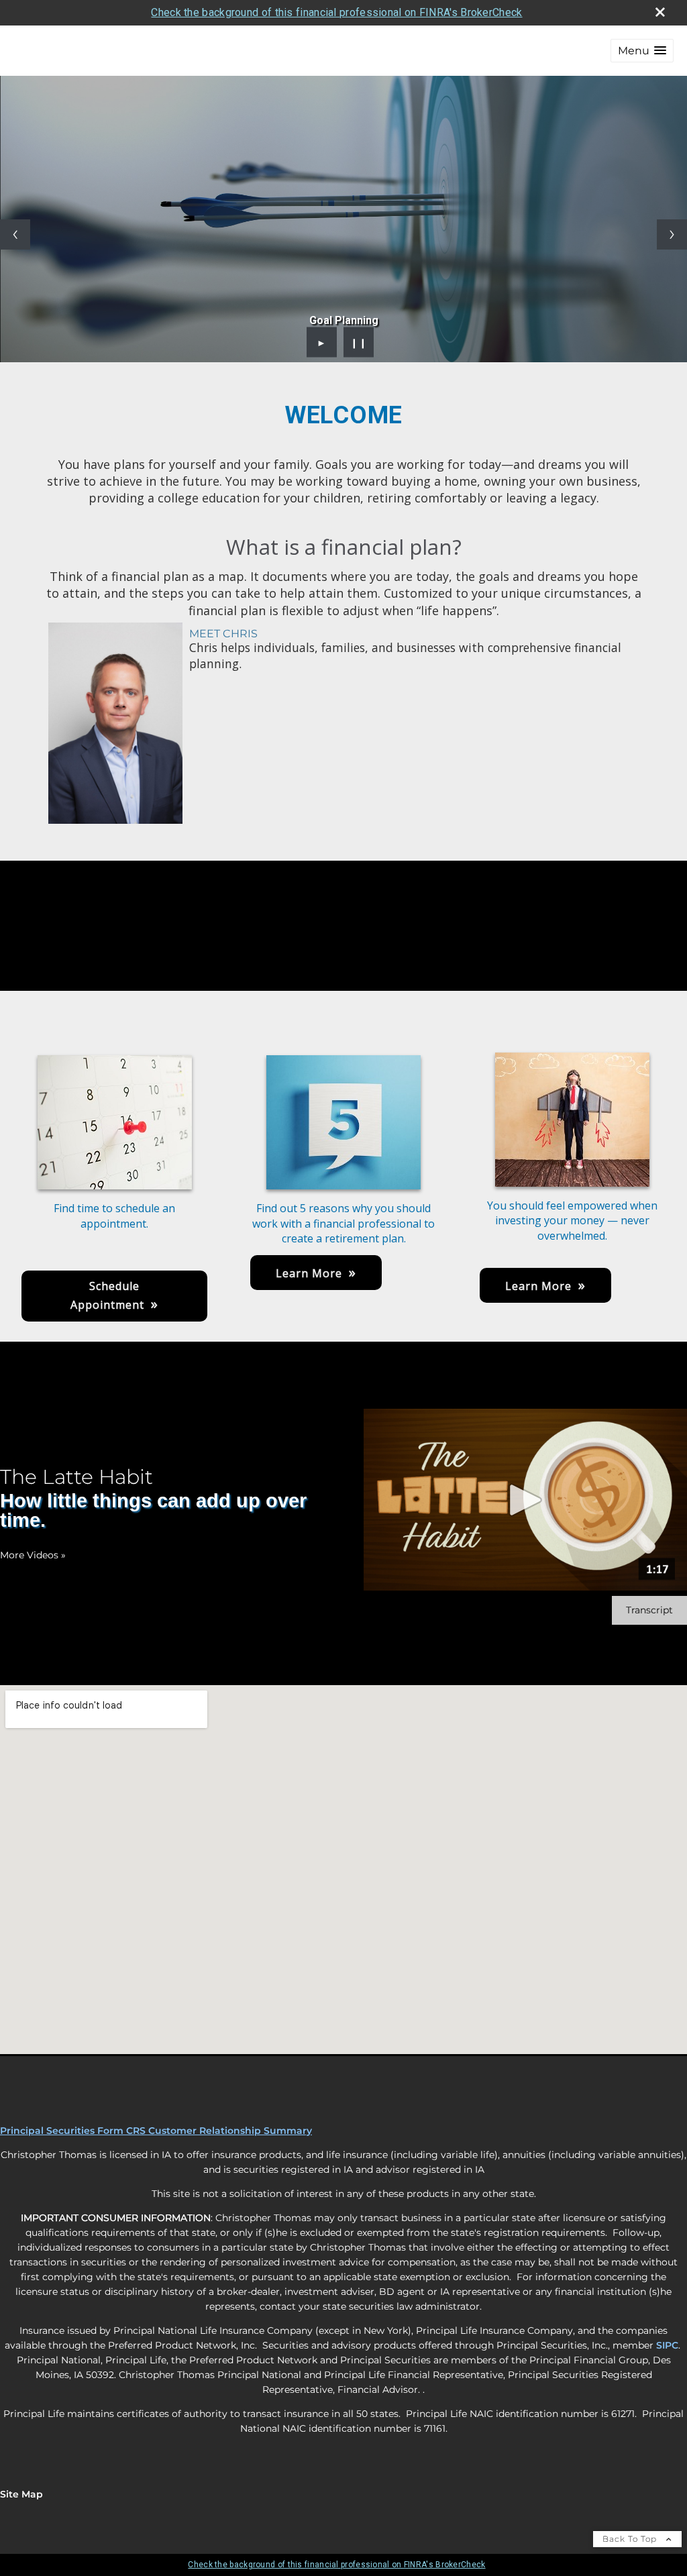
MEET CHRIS (223, 634)
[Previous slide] (15, 234)
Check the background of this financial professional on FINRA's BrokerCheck (336, 12)
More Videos (33, 1555)
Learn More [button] (309, 1273)
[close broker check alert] (660, 12)
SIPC (667, 2345)
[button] (642, 51)
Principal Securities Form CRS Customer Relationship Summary (156, 2131)
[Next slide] (672, 234)
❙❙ (359, 342)
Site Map (21, 2494)
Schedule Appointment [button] (107, 1295)
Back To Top (631, 2539)
